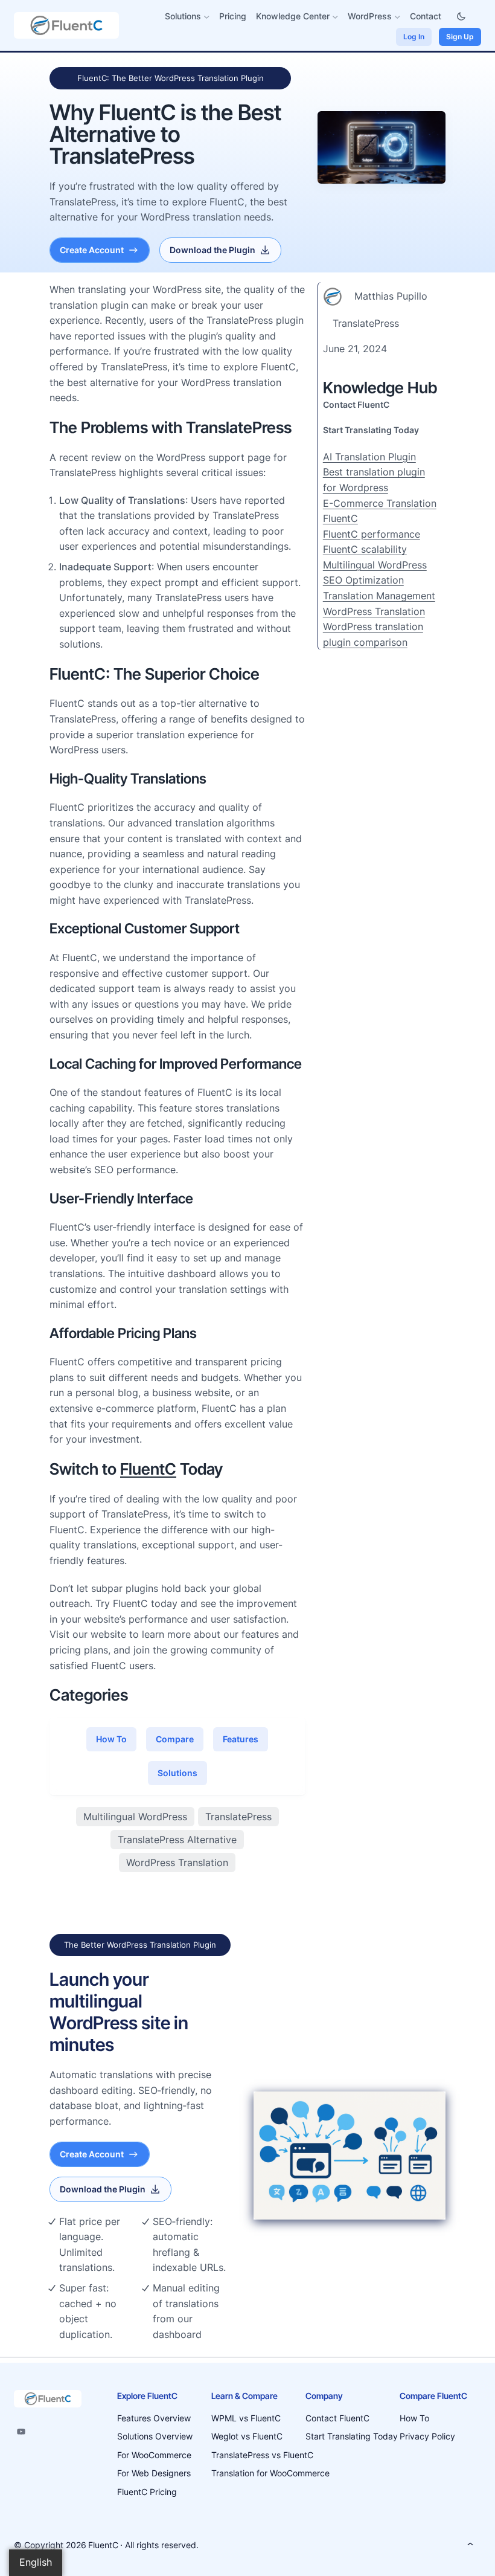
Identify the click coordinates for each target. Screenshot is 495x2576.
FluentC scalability (365, 549)
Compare (175, 1739)
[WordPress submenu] (398, 17)
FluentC (148, 1469)
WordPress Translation (177, 1863)
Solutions (177, 1773)
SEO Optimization (363, 580)
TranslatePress (238, 1817)
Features (241, 1739)
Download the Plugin (212, 250)
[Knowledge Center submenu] (335, 17)
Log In (414, 37)
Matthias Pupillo (391, 296)
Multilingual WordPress (135, 1817)
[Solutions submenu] (207, 17)
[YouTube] (21, 2432)
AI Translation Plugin (369, 457)
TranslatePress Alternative (177, 1840)
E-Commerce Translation (380, 503)
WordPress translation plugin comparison (373, 634)
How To (111, 1739)
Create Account (92, 250)
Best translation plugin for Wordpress (374, 480)
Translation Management (379, 596)
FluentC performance (372, 534)
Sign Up (460, 37)
